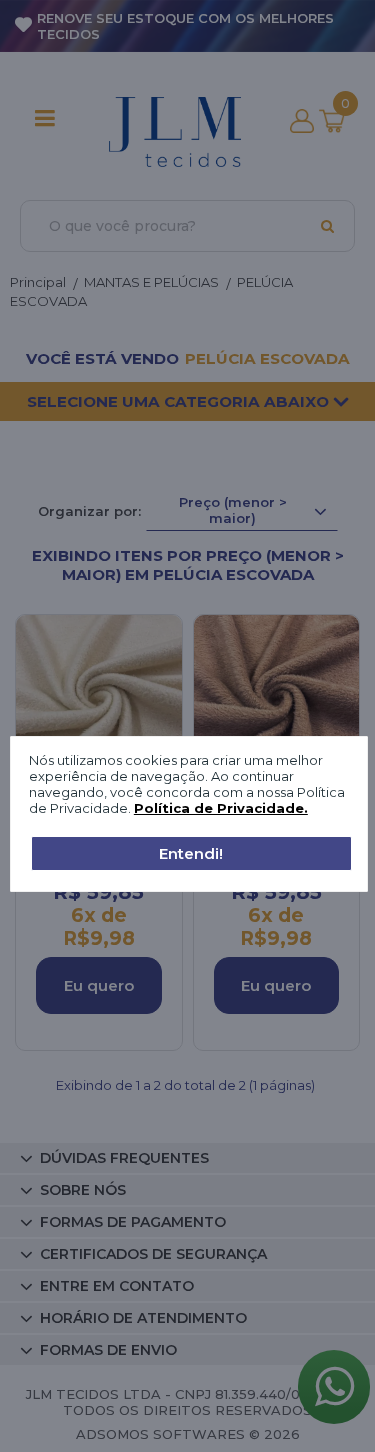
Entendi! (191, 853)
